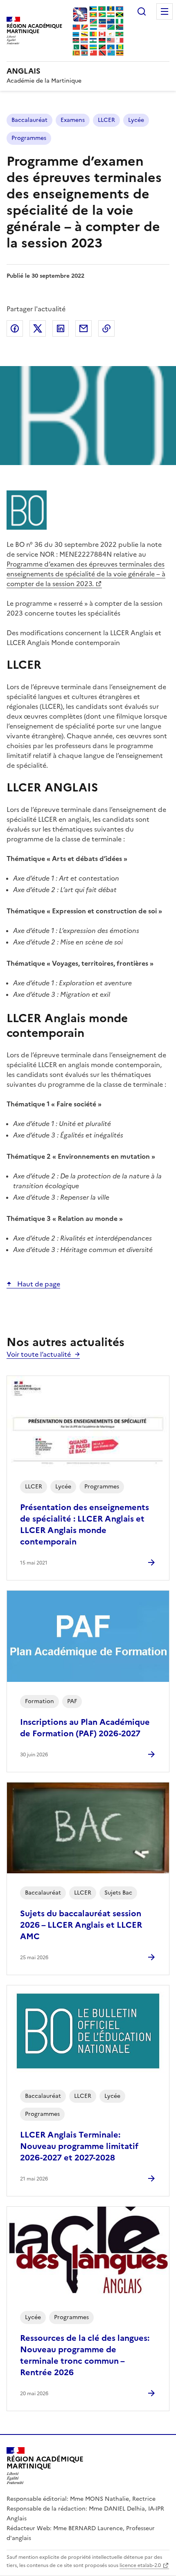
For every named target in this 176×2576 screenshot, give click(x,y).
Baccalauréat (29, 120)
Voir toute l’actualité (39, 1354)
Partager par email (83, 328)
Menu (165, 11)
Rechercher (142, 11)
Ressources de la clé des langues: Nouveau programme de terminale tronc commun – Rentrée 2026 (85, 2355)
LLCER (106, 120)
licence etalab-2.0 (140, 2565)
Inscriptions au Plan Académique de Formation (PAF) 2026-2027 (85, 1728)
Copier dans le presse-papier (106, 328)
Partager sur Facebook (15, 328)
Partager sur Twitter (38, 328)
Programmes (29, 138)
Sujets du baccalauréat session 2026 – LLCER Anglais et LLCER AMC (81, 1925)
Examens (73, 120)
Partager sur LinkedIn (61, 328)
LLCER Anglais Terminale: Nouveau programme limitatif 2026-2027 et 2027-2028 (79, 2146)
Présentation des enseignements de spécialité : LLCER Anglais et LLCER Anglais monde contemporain (85, 1524)
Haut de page (38, 1284)
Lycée (136, 120)
